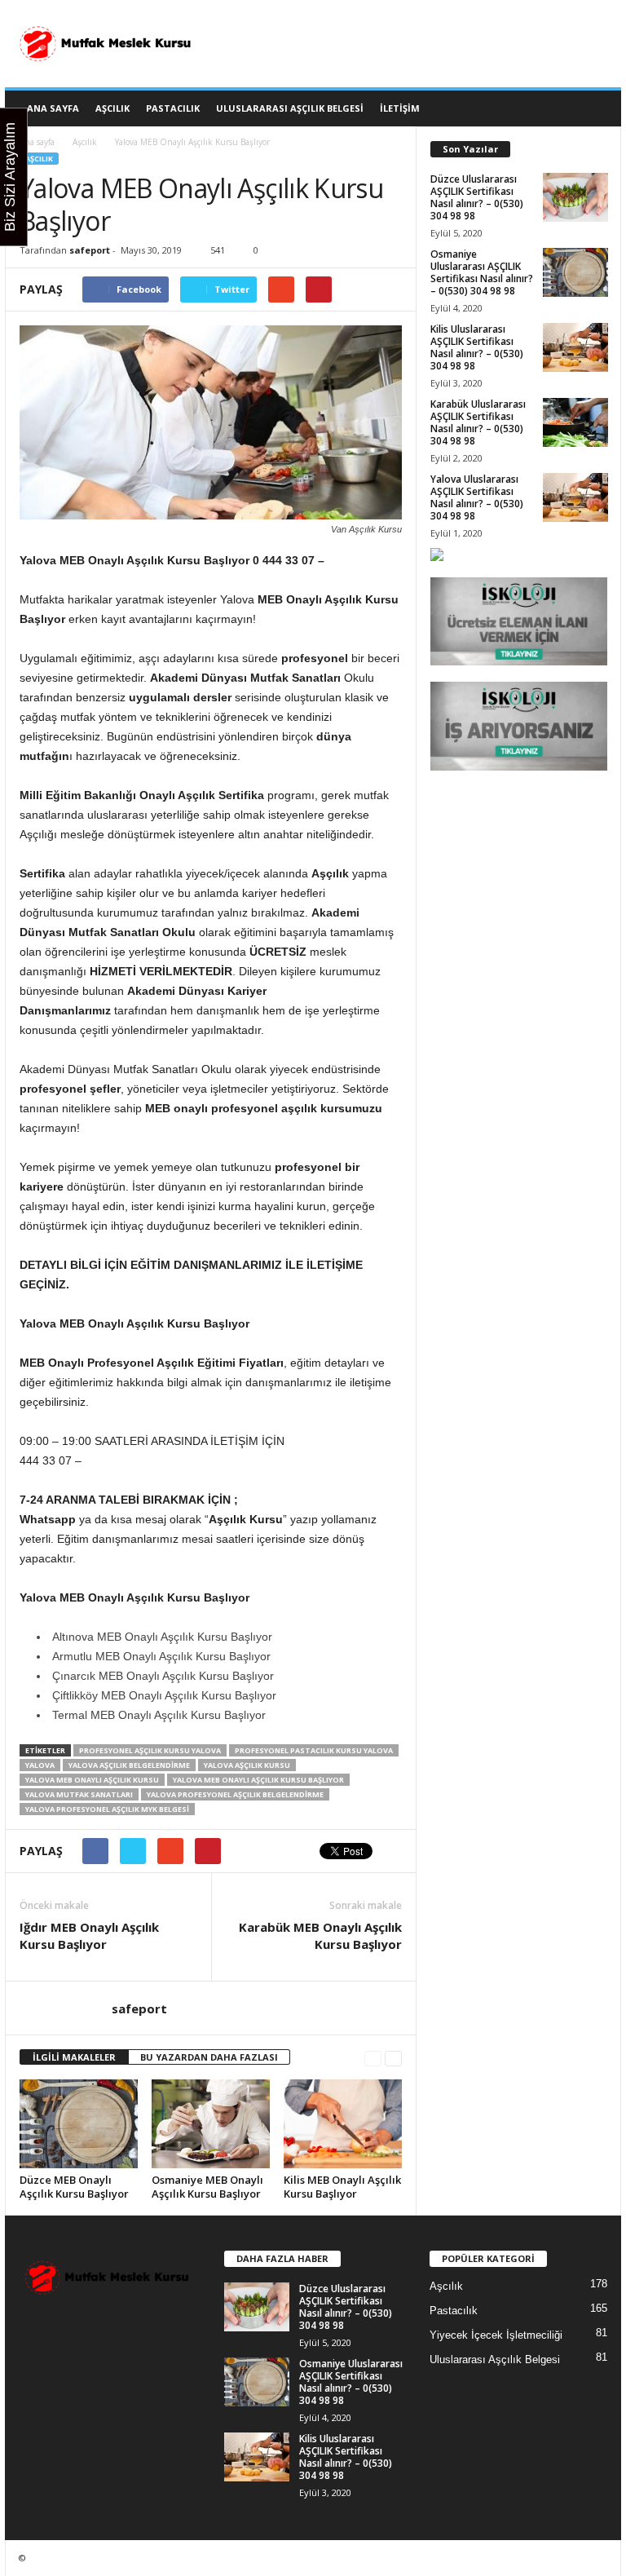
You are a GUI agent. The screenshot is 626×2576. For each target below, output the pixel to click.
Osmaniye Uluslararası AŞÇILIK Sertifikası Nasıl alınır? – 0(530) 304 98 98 (482, 272)
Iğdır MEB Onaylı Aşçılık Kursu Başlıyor (89, 1935)
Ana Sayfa (53, 108)
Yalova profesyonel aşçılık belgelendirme (235, 1794)
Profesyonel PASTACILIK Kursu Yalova (314, 1750)
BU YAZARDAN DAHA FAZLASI (209, 2057)
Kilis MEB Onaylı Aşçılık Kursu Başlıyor (342, 2187)
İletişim (400, 108)
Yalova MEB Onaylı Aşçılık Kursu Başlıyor (258, 1780)
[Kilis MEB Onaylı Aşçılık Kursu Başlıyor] (343, 2123)
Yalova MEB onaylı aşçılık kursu (92, 1780)
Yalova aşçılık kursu (247, 1765)
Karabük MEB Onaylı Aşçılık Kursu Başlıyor (320, 1935)
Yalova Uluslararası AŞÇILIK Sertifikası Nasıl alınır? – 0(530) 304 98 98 (477, 497)
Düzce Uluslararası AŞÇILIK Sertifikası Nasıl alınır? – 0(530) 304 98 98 (477, 197)
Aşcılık (112, 108)
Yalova (40, 1765)
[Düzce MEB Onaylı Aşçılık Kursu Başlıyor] (79, 2123)
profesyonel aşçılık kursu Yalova (150, 1750)
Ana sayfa (37, 142)
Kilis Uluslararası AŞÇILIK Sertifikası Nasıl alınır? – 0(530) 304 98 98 (477, 347)
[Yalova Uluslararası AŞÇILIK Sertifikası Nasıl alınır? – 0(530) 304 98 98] (575, 497)
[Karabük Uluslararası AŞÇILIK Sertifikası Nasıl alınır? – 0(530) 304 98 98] (575, 422)
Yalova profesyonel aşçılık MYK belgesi (107, 1809)
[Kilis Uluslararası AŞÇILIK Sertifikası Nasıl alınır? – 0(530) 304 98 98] (575, 347)
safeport (90, 250)
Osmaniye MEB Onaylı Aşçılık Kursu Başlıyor (207, 2187)
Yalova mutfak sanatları (79, 1794)
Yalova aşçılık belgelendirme (129, 1765)
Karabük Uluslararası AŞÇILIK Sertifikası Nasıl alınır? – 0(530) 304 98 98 (478, 422)
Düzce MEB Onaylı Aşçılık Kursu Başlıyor (74, 2187)
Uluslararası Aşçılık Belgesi (290, 108)
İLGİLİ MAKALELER (74, 2057)
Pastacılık (173, 108)
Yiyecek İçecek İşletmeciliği (496, 2335)
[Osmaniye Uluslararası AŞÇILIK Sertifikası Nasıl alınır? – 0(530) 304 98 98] (575, 272)
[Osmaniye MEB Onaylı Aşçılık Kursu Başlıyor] (211, 2124)
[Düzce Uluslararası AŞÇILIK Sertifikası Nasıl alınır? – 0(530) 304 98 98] (575, 197)
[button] (597, 108)
